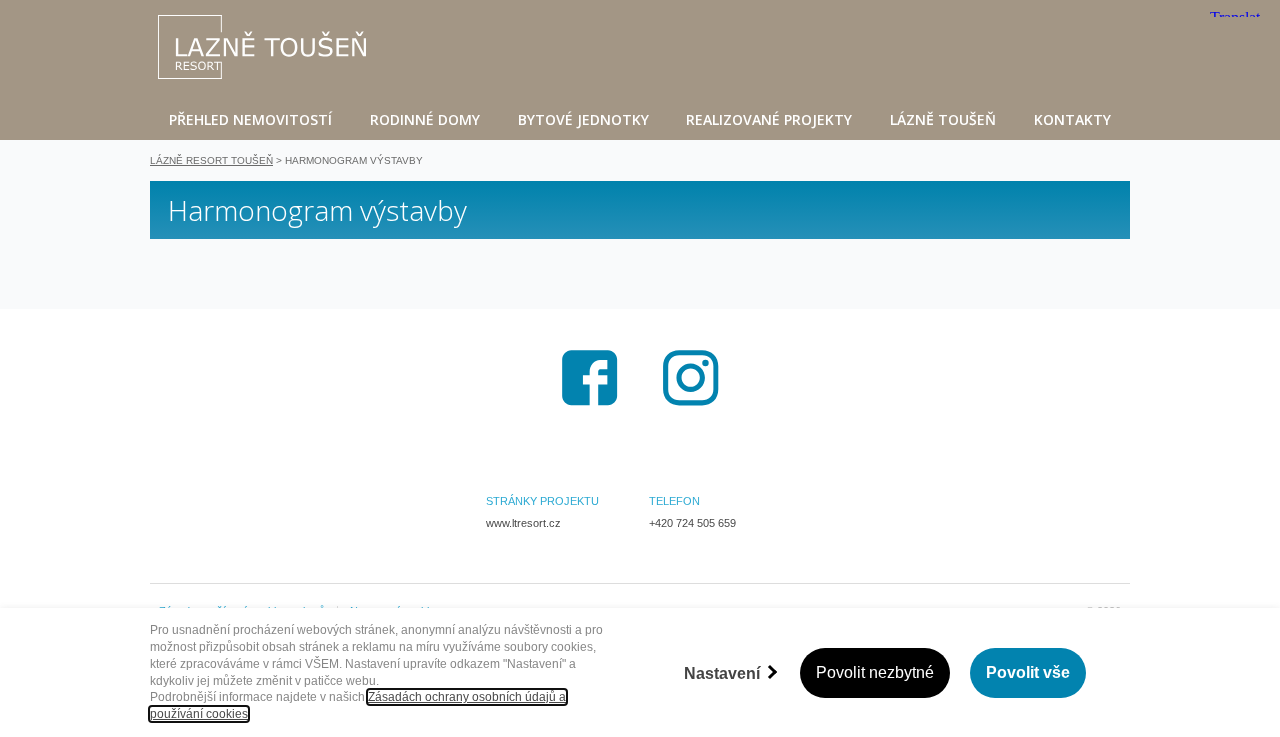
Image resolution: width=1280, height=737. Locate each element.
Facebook (590, 378)
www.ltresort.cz (523, 523)
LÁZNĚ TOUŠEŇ (943, 119)
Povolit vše (1028, 672)
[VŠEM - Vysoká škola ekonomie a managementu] (262, 47)
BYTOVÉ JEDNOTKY (583, 119)
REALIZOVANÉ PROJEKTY (769, 119)
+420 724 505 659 (692, 523)
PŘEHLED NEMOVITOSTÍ (250, 119)
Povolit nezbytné (875, 672)
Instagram (691, 378)
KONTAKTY (1072, 119)
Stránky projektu (542, 501)
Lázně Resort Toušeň (211, 160)
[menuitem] (250, 119)
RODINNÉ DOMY (425, 119)
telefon (674, 501)
